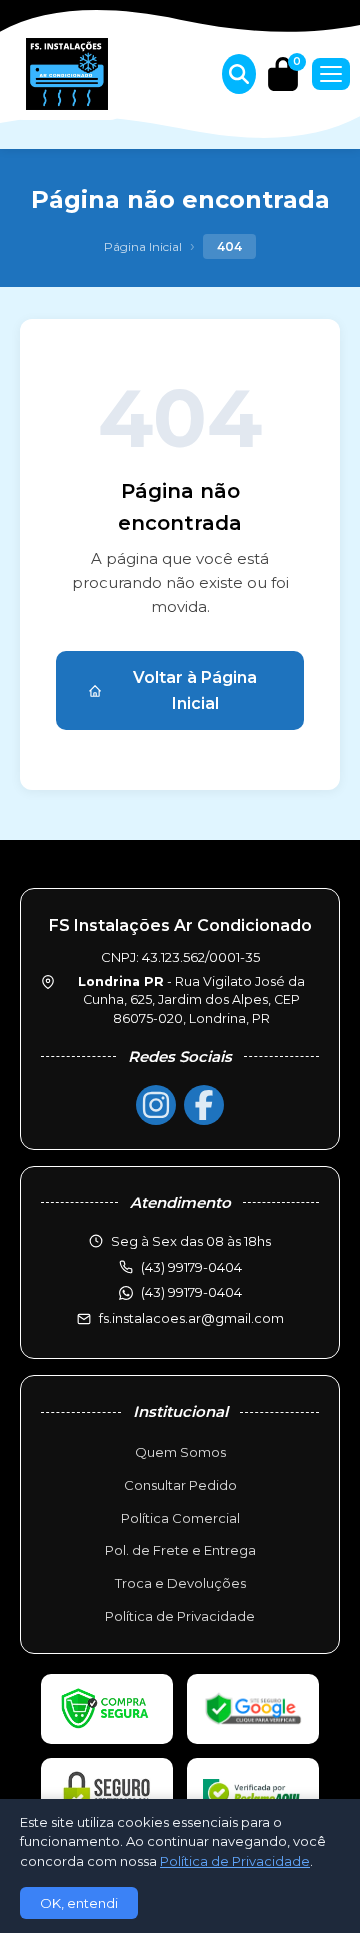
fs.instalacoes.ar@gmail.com (191, 1318)
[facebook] (204, 1105)
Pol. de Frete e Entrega (180, 1550)
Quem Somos (180, 1452)
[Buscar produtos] (239, 74)
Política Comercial (180, 1518)
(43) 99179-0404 (191, 1292)
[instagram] (156, 1105)
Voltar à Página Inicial (195, 690)
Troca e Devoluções (180, 1583)
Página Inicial (143, 246)
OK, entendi (79, 1903)
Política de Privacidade (180, 1616)
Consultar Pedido (180, 1485)
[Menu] (331, 74)
